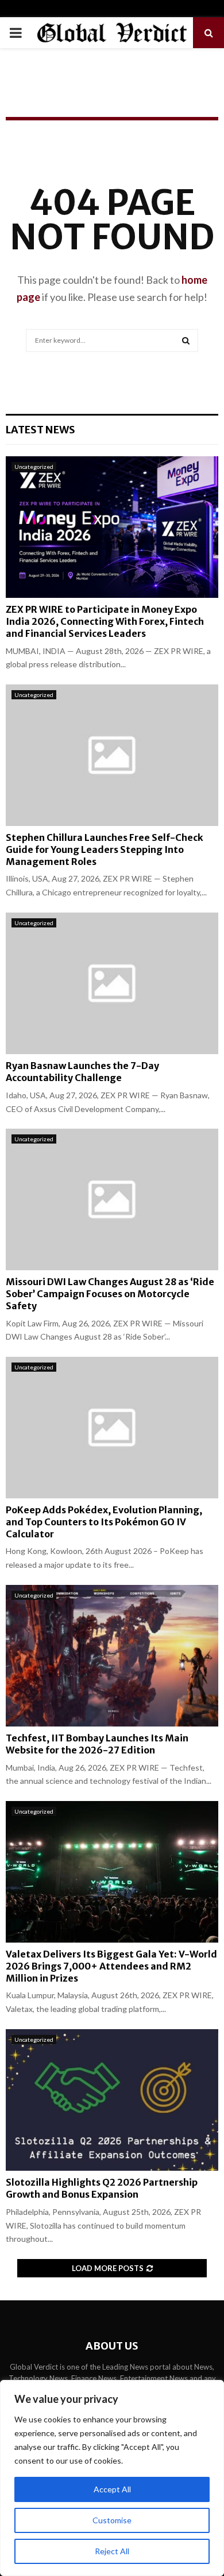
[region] (112, 2478)
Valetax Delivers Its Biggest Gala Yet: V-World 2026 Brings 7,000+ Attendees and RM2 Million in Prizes (111, 1966)
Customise (112, 2520)
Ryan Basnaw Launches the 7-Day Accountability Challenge (82, 1072)
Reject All (112, 2551)
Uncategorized (34, 467)
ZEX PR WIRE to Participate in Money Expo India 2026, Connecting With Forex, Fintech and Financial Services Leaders (105, 621)
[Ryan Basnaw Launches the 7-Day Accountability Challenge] (112, 983)
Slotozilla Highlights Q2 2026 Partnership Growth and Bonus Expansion (102, 2188)
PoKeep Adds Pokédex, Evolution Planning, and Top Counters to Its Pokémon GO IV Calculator (104, 1522)
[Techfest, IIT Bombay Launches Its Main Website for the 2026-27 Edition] (112, 1656)
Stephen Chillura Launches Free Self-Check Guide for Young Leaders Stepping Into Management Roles (105, 849)
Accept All (112, 2489)
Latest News (40, 430)
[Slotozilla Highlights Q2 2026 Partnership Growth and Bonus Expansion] (112, 2100)
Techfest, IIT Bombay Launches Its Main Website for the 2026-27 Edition (97, 1744)
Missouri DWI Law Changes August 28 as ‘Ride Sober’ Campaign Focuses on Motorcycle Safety (110, 1294)
